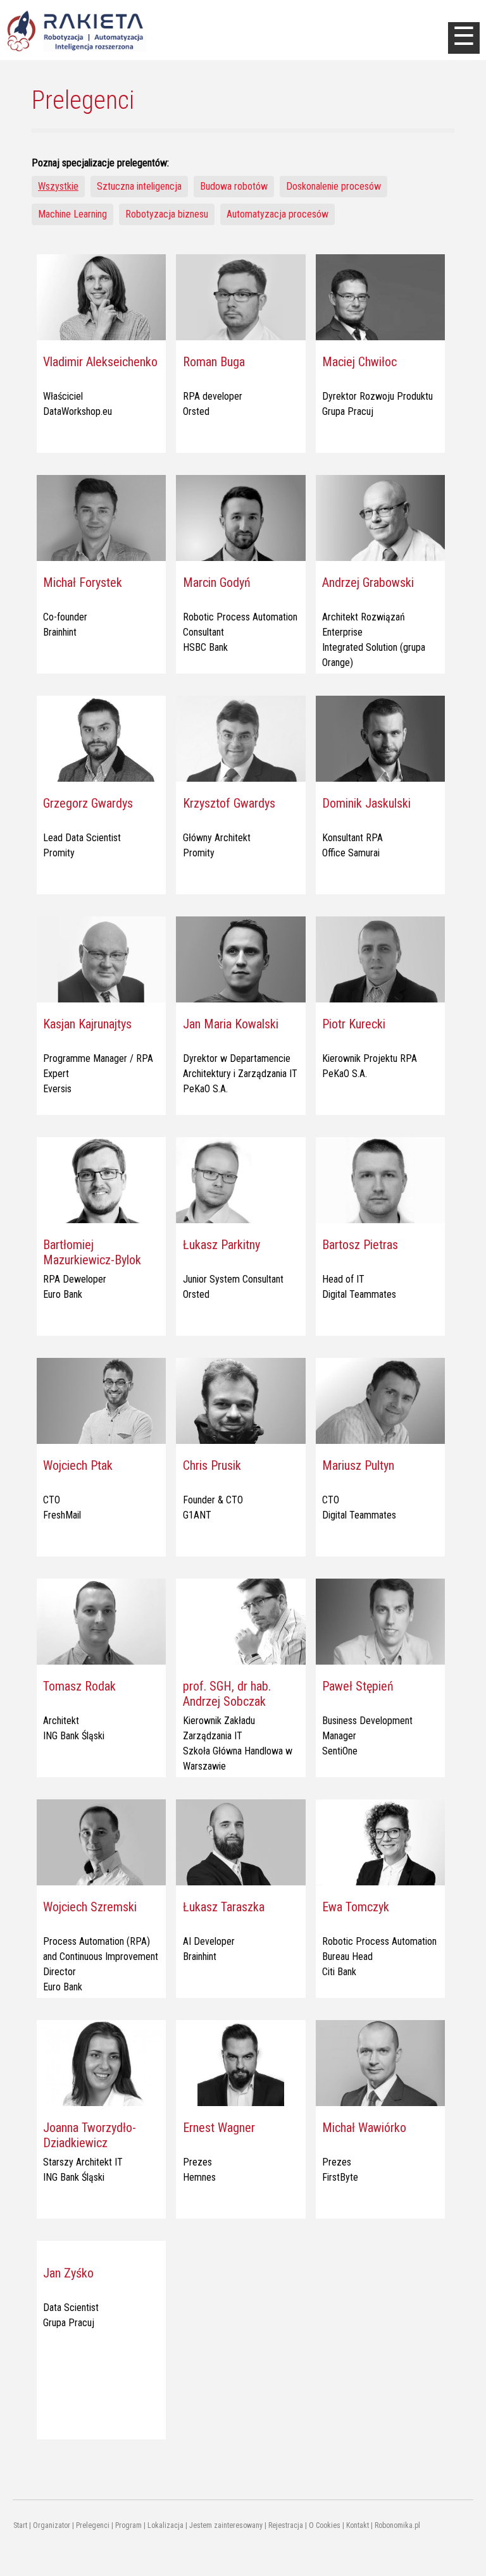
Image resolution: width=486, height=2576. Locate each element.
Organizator (52, 2525)
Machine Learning (72, 214)
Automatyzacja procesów (277, 214)
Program (128, 2525)
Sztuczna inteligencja (139, 186)
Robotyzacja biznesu (167, 214)
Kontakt (358, 2525)
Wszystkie (58, 186)
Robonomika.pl (397, 2525)
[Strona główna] (97, 30)
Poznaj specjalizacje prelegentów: (100, 163)
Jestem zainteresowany (226, 2525)
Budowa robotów (234, 186)
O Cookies (325, 2525)
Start (20, 2525)
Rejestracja (286, 2525)
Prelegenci (93, 2525)
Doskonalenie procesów (333, 186)
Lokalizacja (165, 2525)
